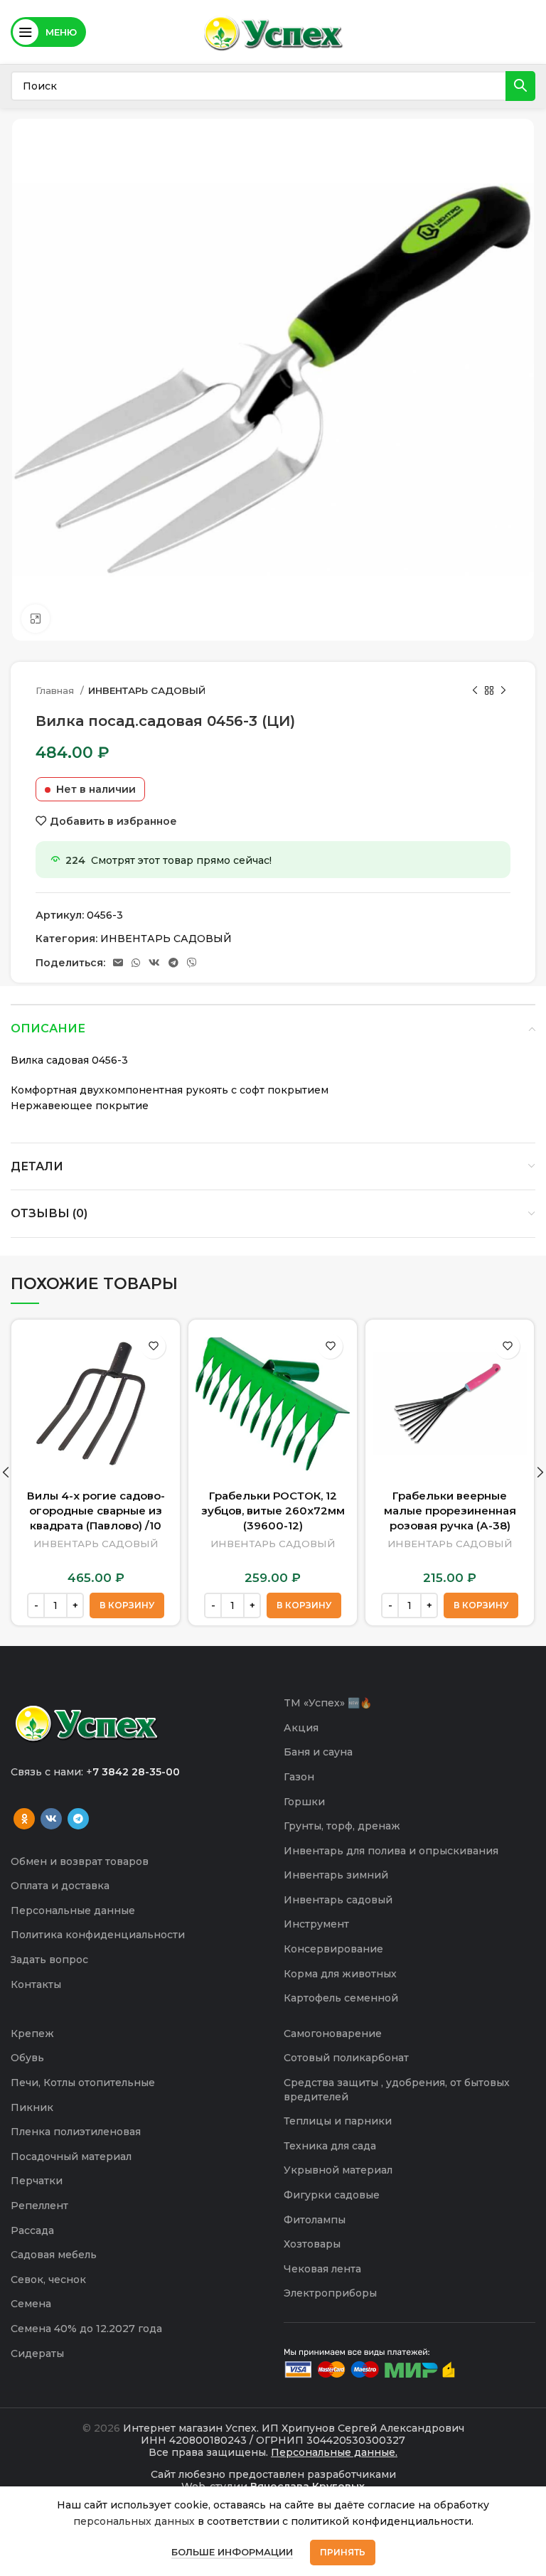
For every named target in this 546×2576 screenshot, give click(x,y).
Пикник (32, 2107)
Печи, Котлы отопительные (83, 2083)
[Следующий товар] (503, 691)
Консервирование (333, 1949)
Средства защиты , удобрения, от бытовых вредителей (397, 2090)
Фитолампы (315, 2220)
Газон (299, 1777)
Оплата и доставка (60, 1886)
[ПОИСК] (520, 86)
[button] (127, 1605)
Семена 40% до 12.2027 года (86, 2329)
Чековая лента (322, 2269)
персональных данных (134, 2521)
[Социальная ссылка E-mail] (118, 963)
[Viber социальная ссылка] (192, 963)
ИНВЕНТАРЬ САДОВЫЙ (147, 690)
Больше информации (232, 2552)
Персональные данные (73, 1910)
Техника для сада (330, 2146)
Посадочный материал (71, 2157)
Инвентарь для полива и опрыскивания (391, 1851)
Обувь (27, 2058)
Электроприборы (330, 2293)
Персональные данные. (334, 2452)
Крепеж (32, 2033)
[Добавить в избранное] (153, 1346)
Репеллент (39, 2206)
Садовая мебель (54, 2255)
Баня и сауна (318, 1752)
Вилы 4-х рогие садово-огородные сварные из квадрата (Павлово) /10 (96, 1511)
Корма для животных (340, 1974)
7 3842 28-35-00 (136, 1772)
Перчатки (37, 2181)
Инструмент (316, 1924)
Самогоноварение (333, 2033)
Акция (301, 1728)
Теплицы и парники (338, 2121)
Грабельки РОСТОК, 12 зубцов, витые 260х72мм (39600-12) (273, 1511)
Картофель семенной (341, 1998)
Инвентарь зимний (336, 1875)
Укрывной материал (338, 2170)
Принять (343, 2552)
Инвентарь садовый (338, 1900)
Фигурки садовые (332, 2195)
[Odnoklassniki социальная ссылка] (24, 1819)
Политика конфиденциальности (98, 1935)
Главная (56, 690)
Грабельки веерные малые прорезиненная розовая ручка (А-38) (450, 1511)
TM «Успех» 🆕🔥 (328, 1703)
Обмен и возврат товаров (80, 1861)
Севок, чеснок (48, 2280)
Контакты (36, 1984)
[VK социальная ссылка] (154, 963)
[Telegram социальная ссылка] (173, 963)
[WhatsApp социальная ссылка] (136, 963)
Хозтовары (312, 2244)
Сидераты (37, 2353)
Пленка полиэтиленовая (76, 2132)
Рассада (32, 2230)
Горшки (304, 1802)
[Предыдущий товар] (475, 691)
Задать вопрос (49, 1960)
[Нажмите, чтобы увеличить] (36, 619)
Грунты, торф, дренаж (342, 1826)
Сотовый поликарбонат (346, 2058)
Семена (31, 2304)
